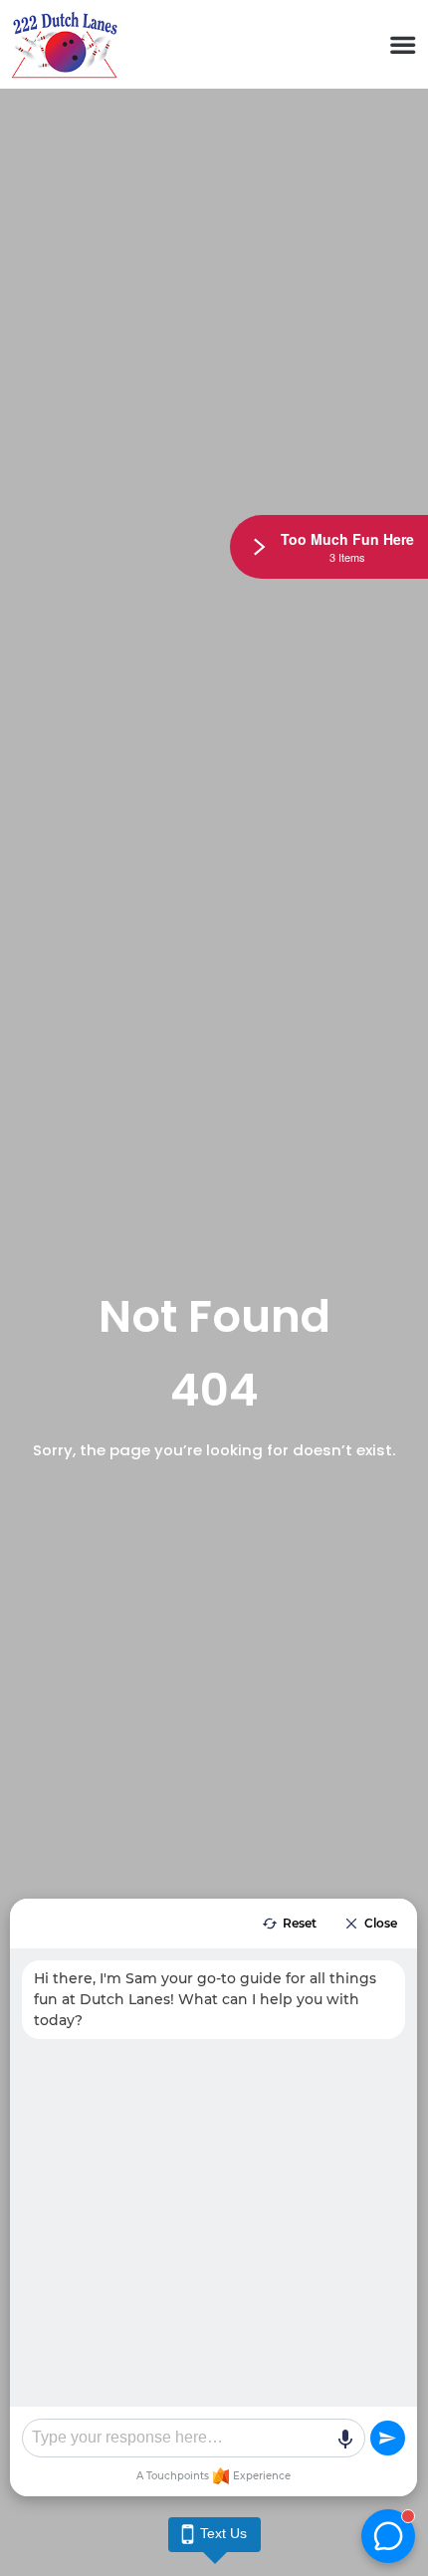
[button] (403, 44)
